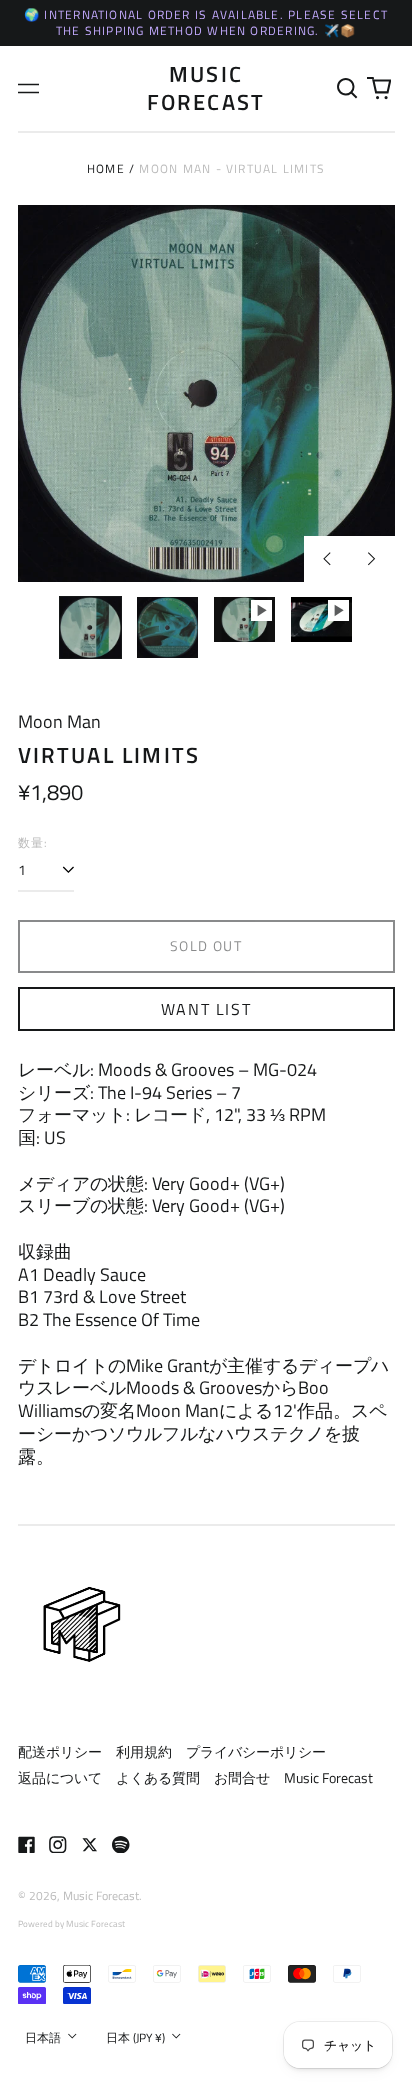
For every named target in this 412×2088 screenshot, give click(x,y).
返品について (60, 1777)
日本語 (44, 2037)
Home (106, 168)
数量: (33, 843)
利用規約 (144, 1751)
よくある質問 (158, 1777)
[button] (348, 89)
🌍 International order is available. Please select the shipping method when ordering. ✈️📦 (206, 22)
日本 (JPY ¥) (137, 2037)
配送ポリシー (60, 1751)
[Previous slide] (327, 559)
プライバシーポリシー (256, 1751)
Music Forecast (206, 87)
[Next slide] (372, 559)
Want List (206, 1009)
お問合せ (242, 1777)
